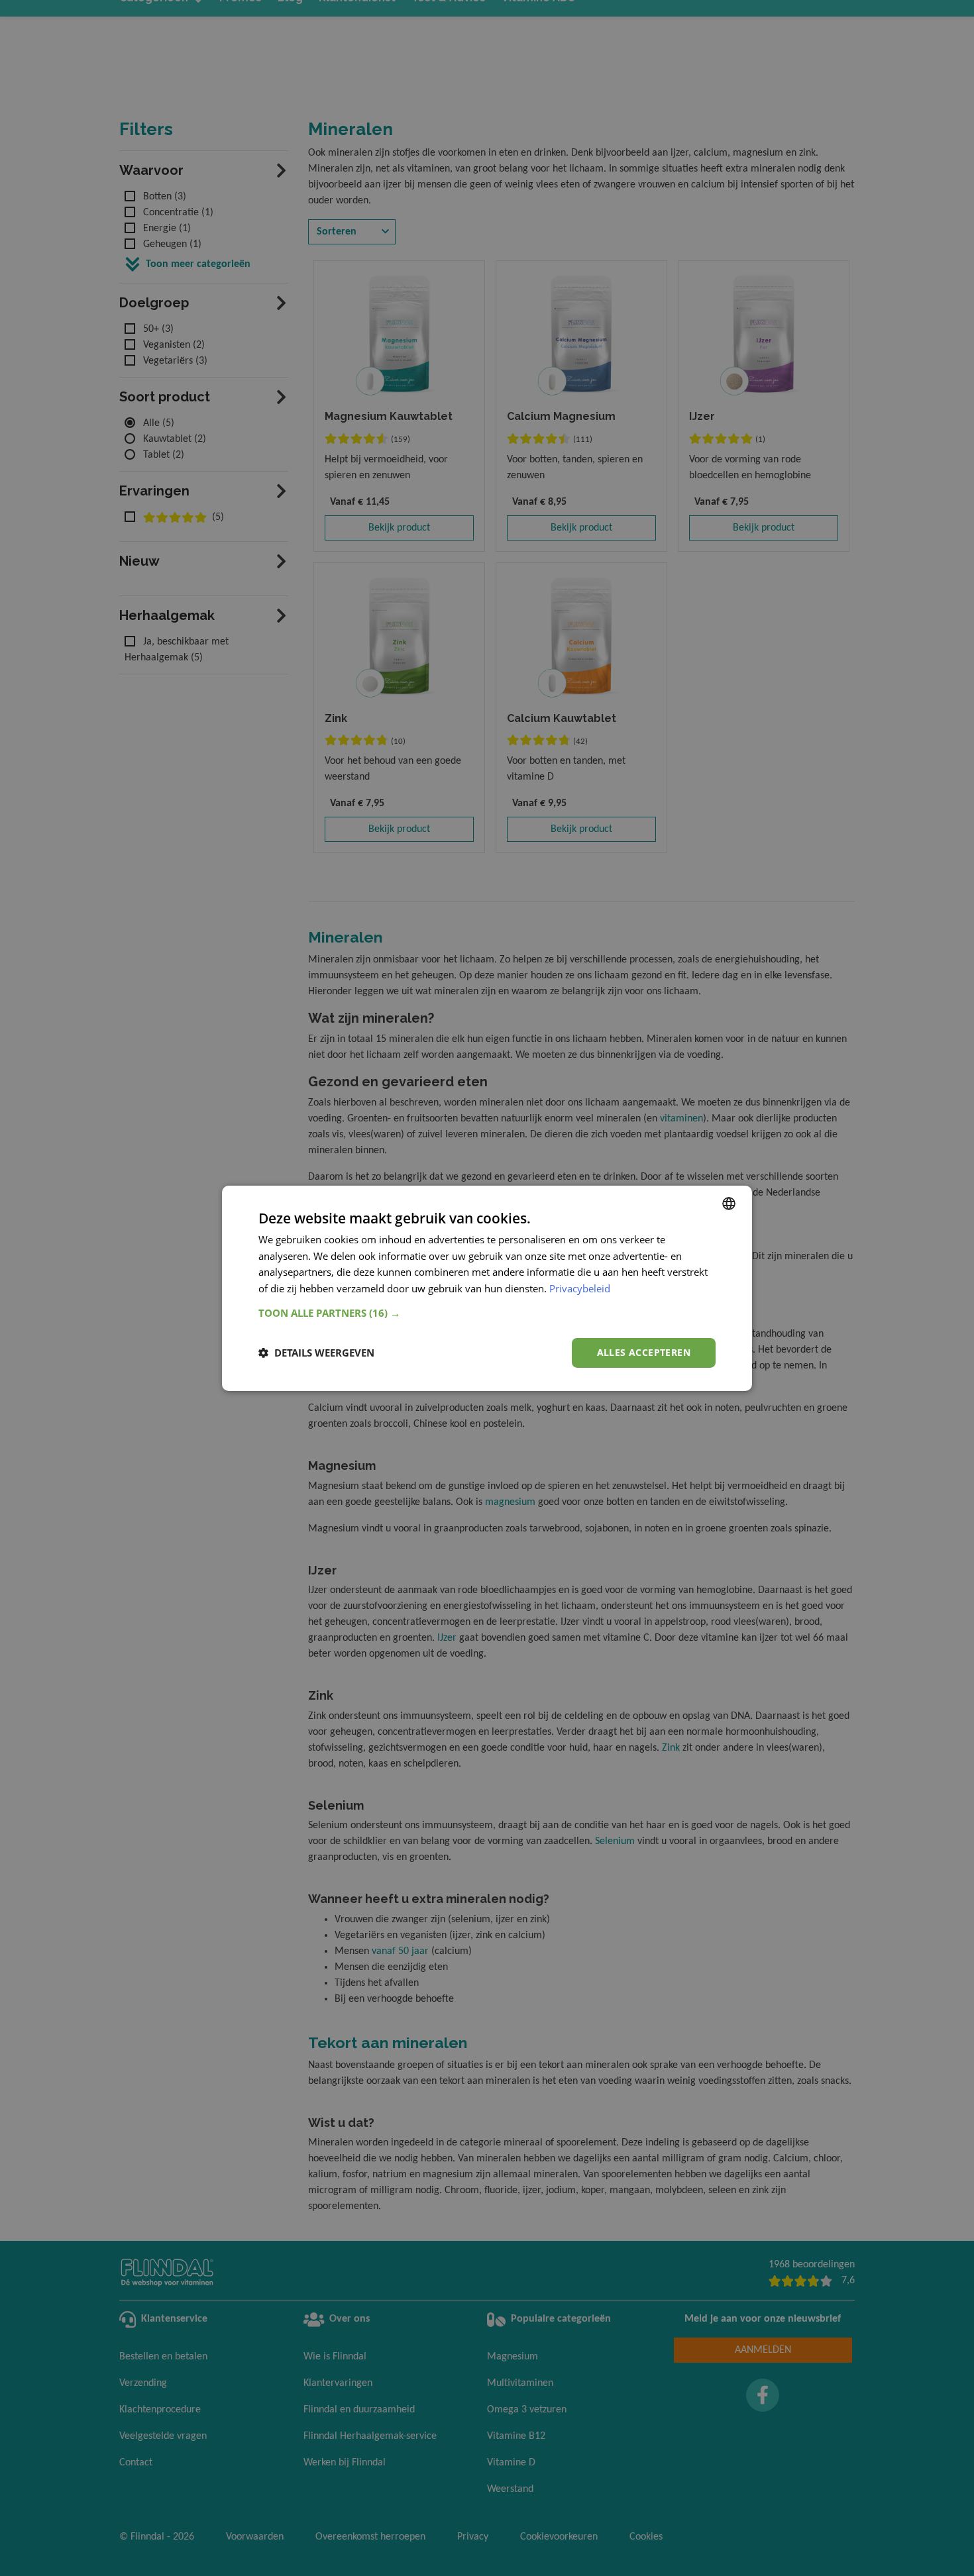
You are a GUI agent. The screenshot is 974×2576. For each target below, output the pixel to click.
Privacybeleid (580, 1288)
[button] (487, 1313)
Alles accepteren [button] (644, 1352)
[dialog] (487, 1288)
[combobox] (729, 1203)
